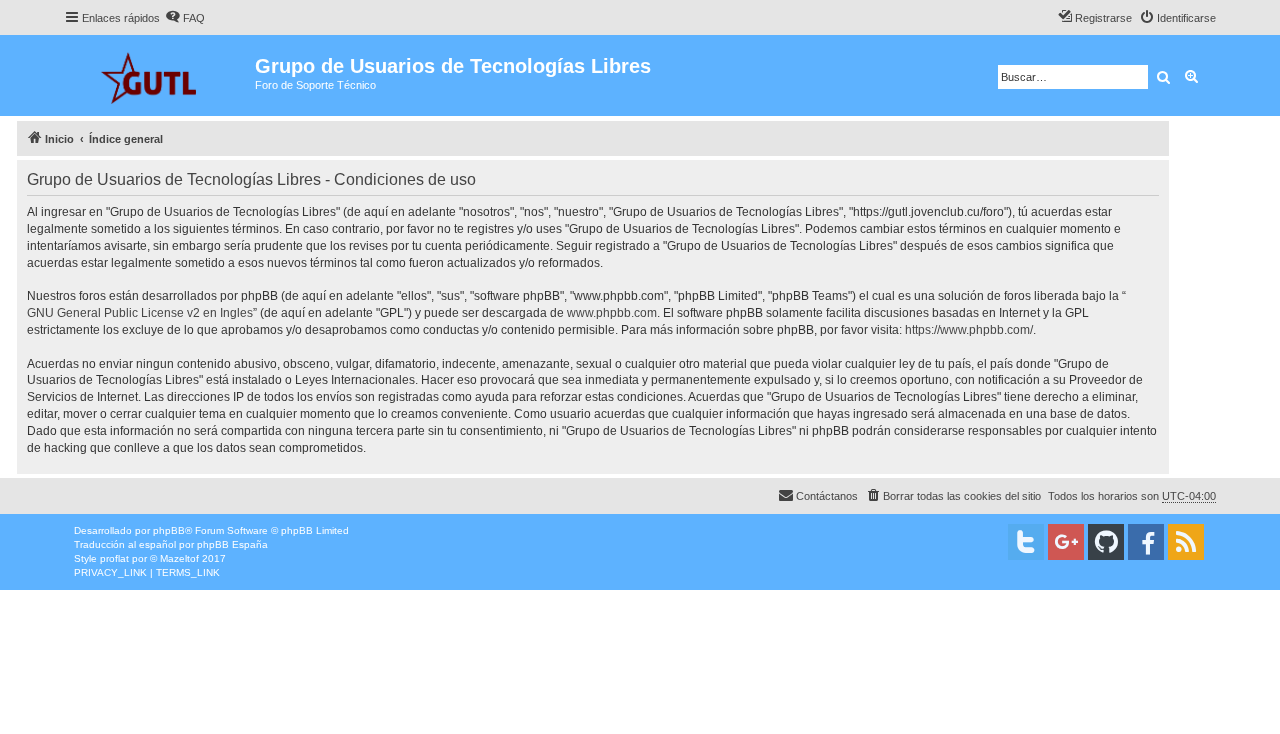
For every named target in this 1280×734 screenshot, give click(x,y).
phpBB (169, 530)
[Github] (1106, 542)
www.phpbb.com (612, 313)
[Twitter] (1026, 542)
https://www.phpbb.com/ (969, 330)
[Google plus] (1066, 542)
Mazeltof (179, 558)
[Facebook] (1146, 542)
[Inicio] (159, 75)
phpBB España (232, 544)
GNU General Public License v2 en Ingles (140, 313)
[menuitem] (185, 18)
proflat (114, 558)
